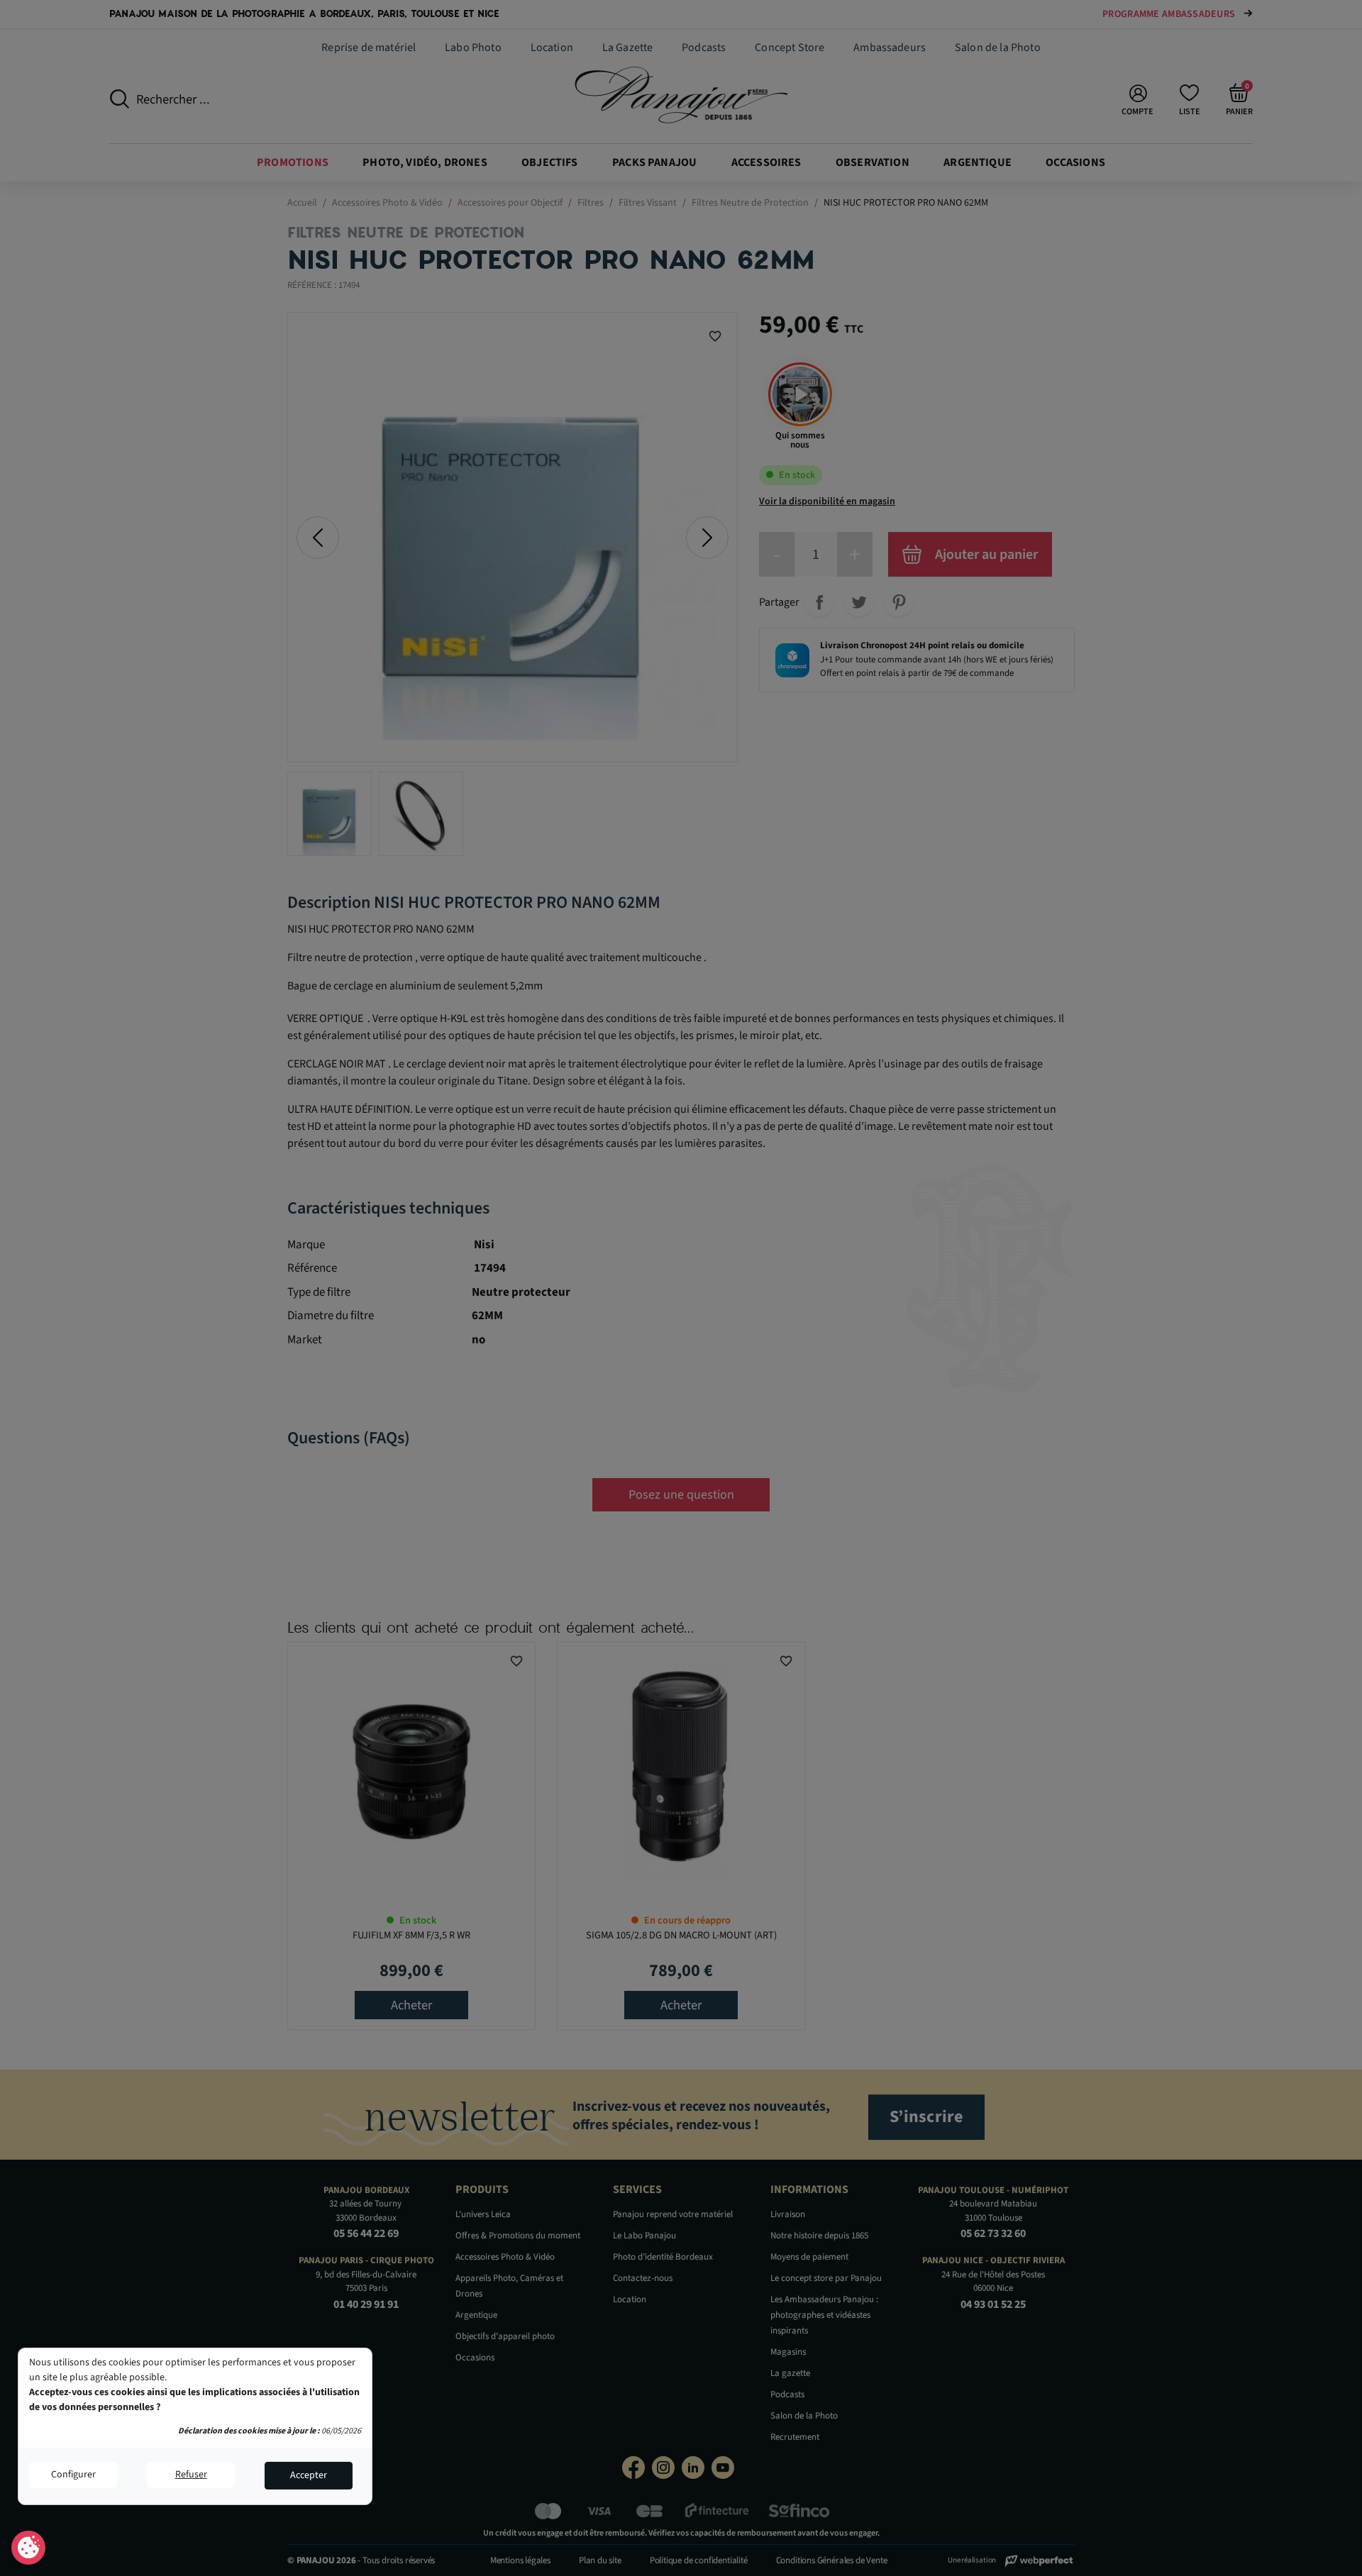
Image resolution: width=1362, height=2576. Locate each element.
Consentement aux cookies (29, 2548)
